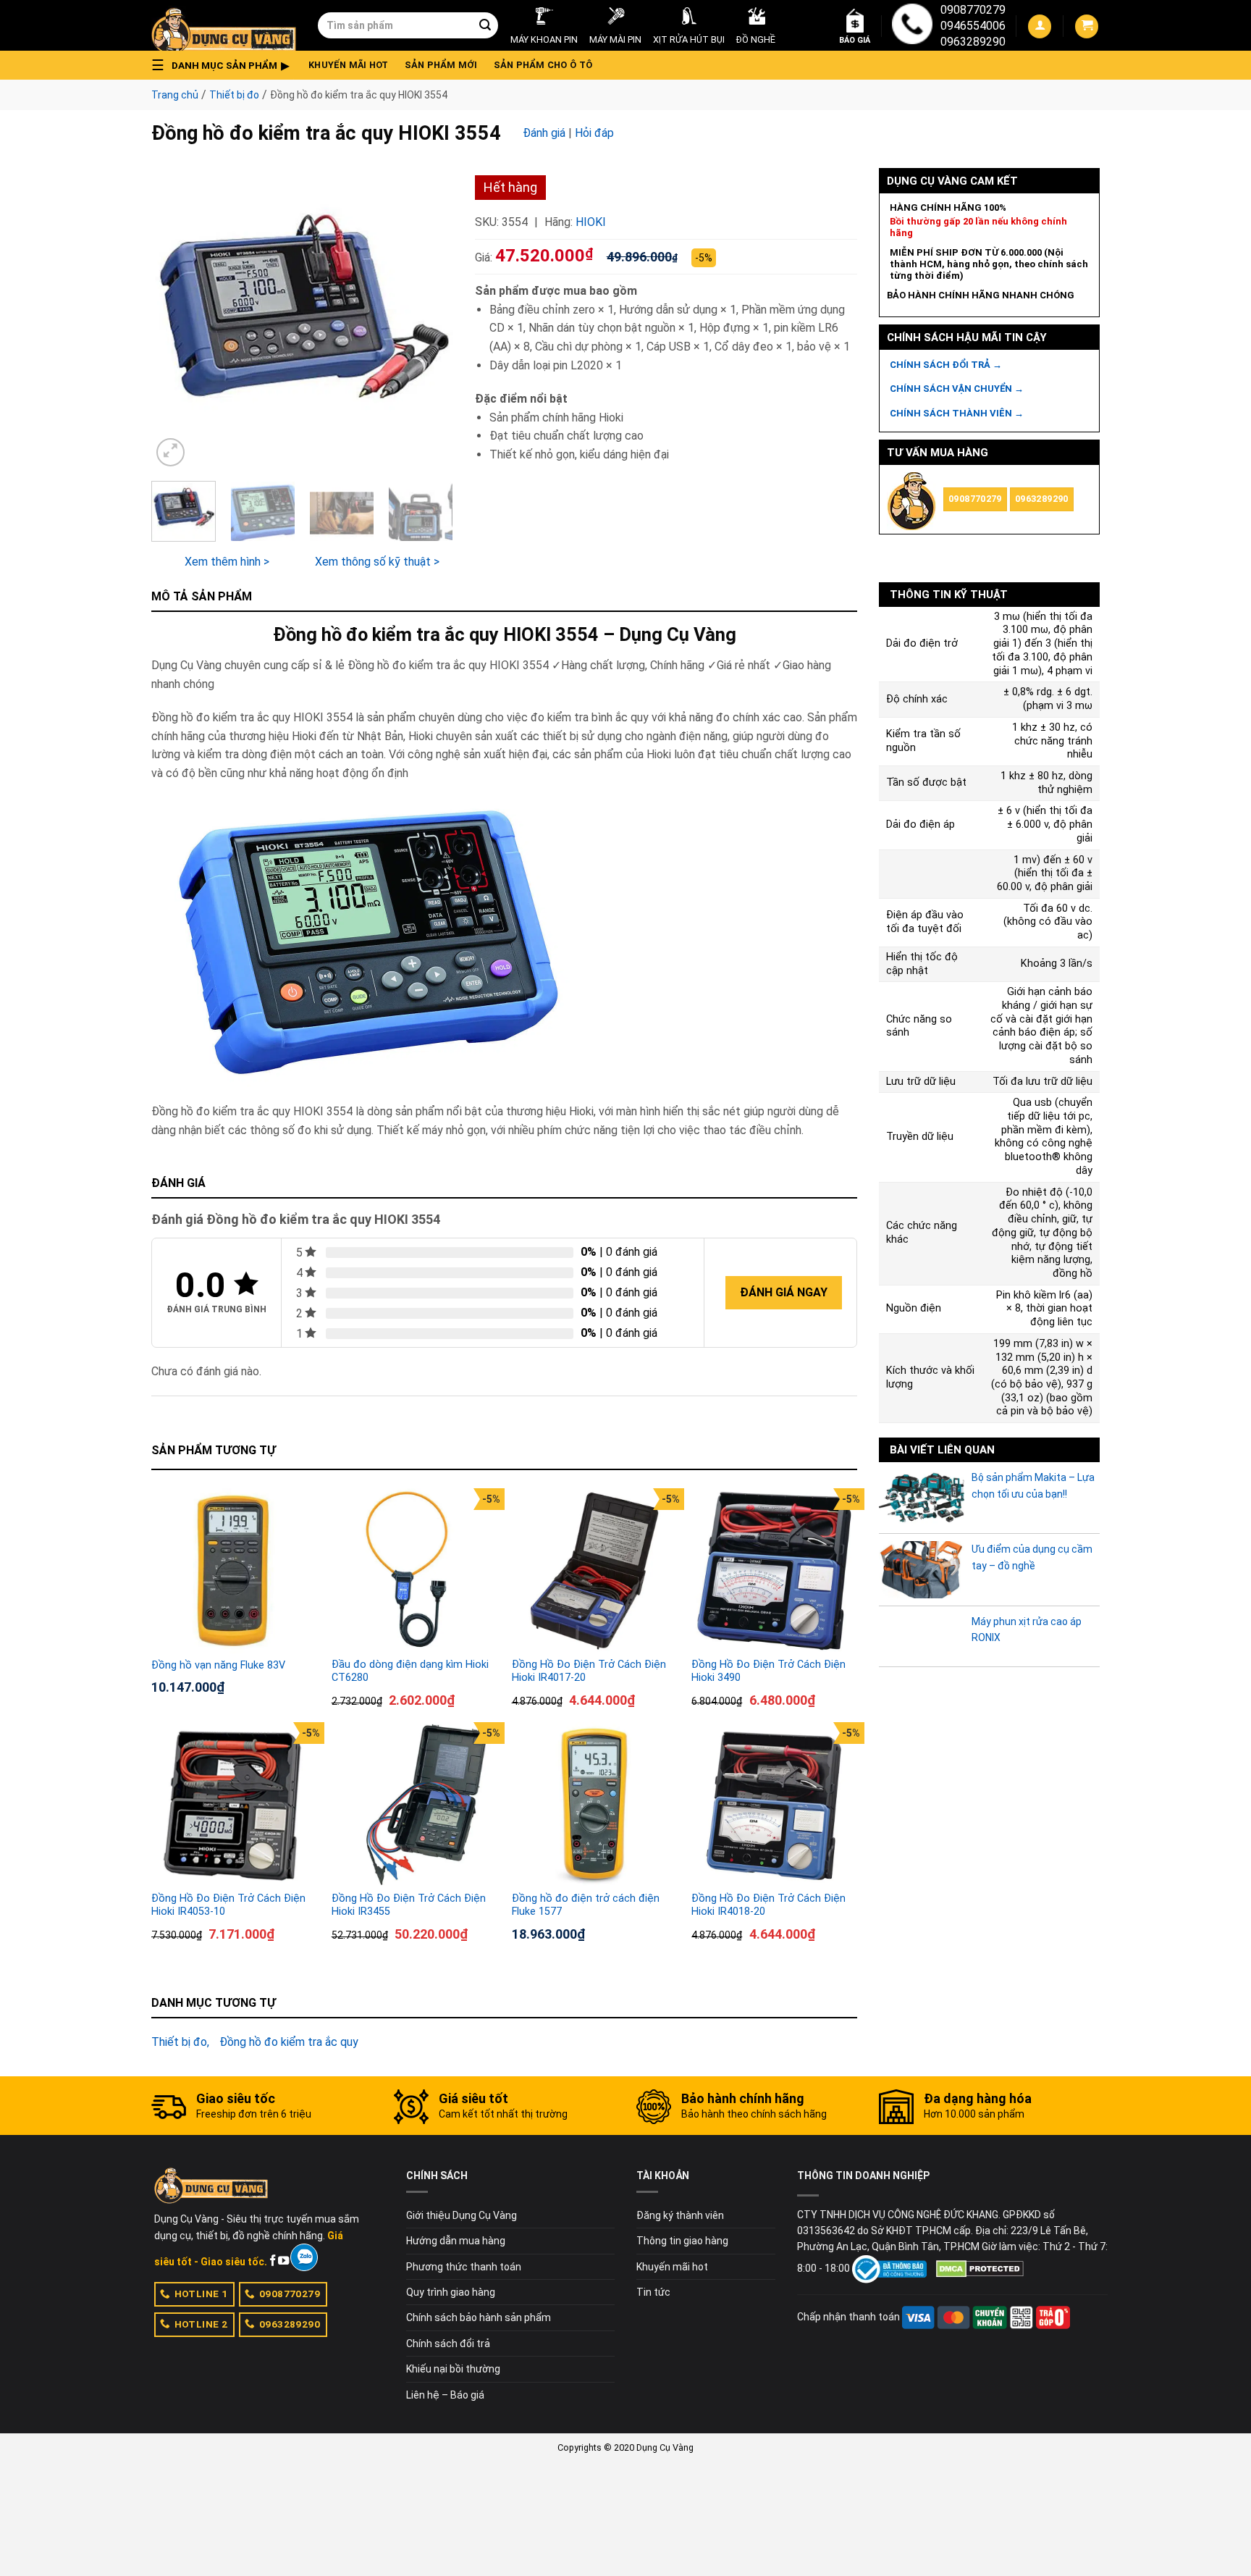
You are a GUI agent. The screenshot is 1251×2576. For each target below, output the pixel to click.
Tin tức (653, 2292)
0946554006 (973, 26)
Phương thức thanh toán (464, 2267)
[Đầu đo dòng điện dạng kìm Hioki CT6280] (414, 1571)
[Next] (429, 319)
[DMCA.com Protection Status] (980, 2268)
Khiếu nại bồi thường (453, 2369)
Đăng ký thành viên (680, 2215)
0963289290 (973, 42)
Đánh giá (544, 133)
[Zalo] (304, 2257)
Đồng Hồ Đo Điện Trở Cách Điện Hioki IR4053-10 (228, 1905)
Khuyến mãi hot (349, 65)
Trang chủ (175, 95)
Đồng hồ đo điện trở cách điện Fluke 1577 (586, 1905)
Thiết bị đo (234, 95)
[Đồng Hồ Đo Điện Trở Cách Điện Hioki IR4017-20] (595, 1571)
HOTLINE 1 (201, 2294)
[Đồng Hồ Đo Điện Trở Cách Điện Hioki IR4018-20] (774, 1805)
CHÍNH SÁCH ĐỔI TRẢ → (946, 365)
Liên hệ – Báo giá (445, 2395)
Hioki (591, 222)
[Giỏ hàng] (1087, 26)
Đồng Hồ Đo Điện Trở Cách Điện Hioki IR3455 (409, 1905)
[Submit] (485, 25)
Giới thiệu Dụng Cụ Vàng (462, 2215)
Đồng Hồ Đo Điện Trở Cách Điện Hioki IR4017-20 (589, 1671)
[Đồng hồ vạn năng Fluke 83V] (234, 1571)
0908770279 (973, 10)
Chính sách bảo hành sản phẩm (479, 2317)
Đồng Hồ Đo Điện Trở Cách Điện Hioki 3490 (768, 1671)
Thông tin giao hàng (682, 2241)
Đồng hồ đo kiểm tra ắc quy (289, 2042)
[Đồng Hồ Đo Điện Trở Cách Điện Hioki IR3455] (414, 1805)
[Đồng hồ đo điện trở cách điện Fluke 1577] (595, 1805)
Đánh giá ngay (784, 1292)
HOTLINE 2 (201, 2324)
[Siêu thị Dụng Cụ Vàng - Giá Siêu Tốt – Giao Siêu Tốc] (224, 25)
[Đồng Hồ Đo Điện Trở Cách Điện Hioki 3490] (774, 1571)
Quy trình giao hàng (451, 2292)
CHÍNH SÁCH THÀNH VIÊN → (957, 413)
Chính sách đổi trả (448, 2344)
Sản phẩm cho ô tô (543, 65)
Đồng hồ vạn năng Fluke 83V (218, 1665)
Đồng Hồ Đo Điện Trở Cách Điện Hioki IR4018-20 (768, 1905)
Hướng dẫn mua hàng (456, 2241)
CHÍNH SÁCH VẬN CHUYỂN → (957, 389)
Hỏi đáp (594, 133)
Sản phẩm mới (441, 65)
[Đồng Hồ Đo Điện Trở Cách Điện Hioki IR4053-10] (234, 1805)
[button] (224, 65)
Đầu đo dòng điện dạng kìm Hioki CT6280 (410, 1671)
